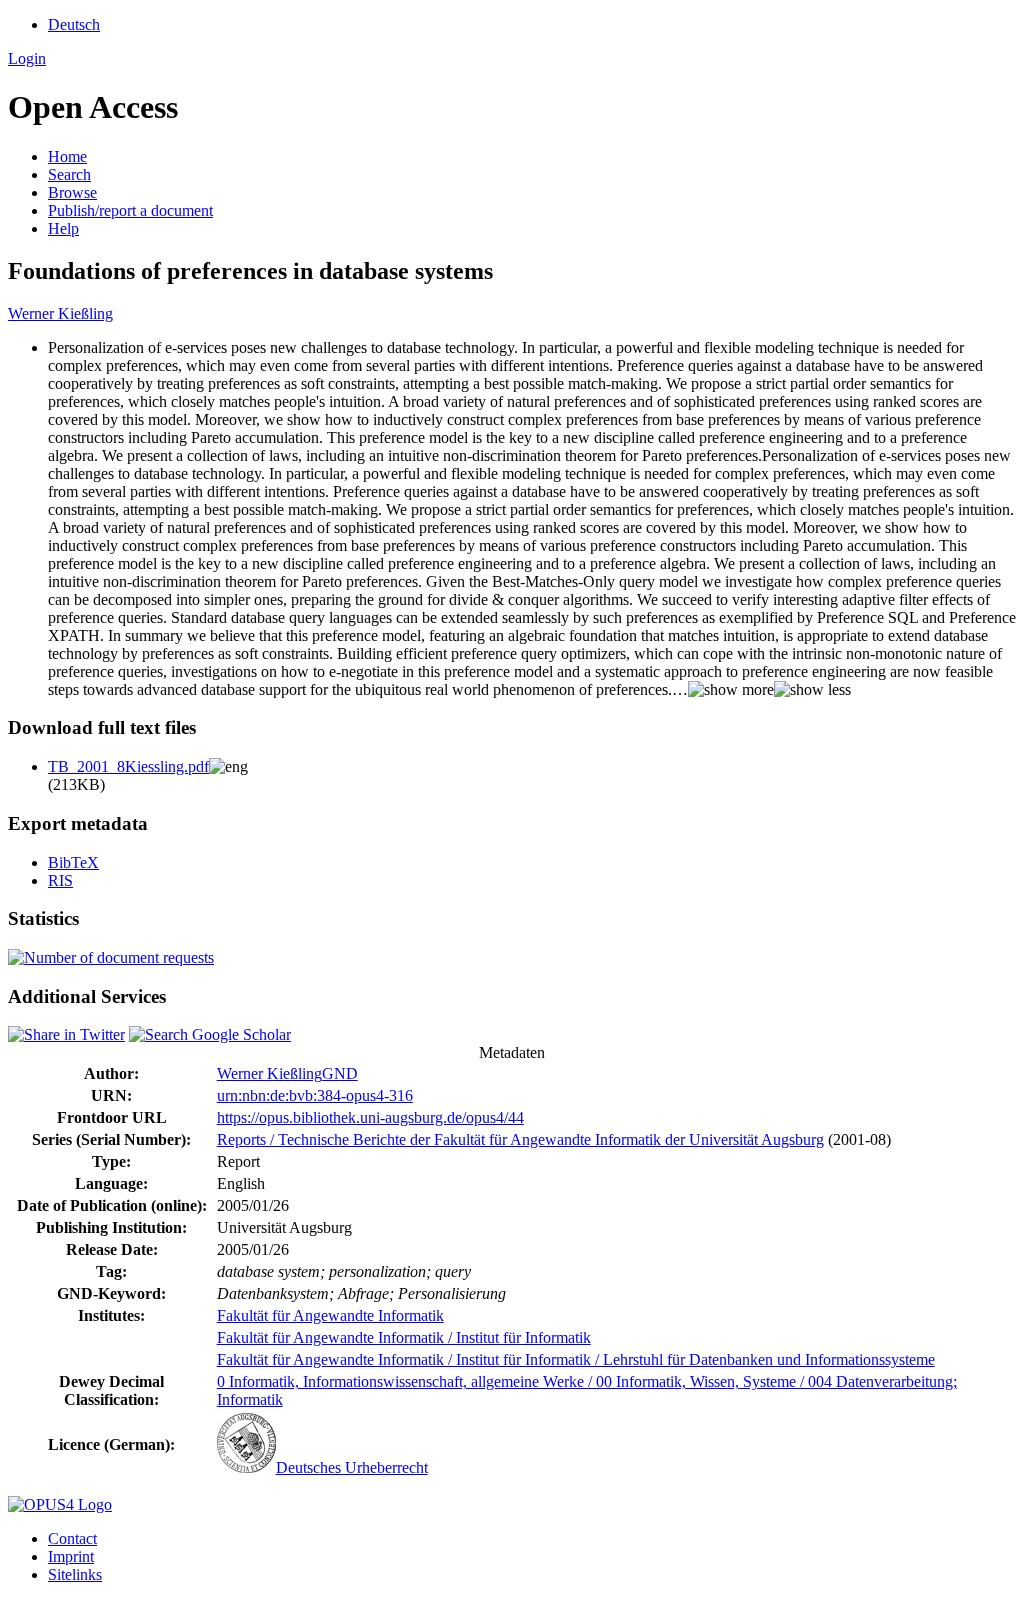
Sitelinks (75, 1574)
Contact (72, 1538)
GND (340, 1073)
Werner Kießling (60, 313)
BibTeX (73, 862)
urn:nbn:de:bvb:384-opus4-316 (315, 1095)
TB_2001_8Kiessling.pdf (128, 766)
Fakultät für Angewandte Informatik (330, 1315)
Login (27, 58)
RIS (60, 880)
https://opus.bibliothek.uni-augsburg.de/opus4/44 (370, 1117)
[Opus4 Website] (60, 1504)
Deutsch (74, 24)
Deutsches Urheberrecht (352, 1467)
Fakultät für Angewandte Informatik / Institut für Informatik (404, 1337)
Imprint (71, 1556)
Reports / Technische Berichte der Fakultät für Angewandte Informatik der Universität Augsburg (520, 1139)
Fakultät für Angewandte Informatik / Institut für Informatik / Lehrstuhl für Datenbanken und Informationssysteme (576, 1359)
